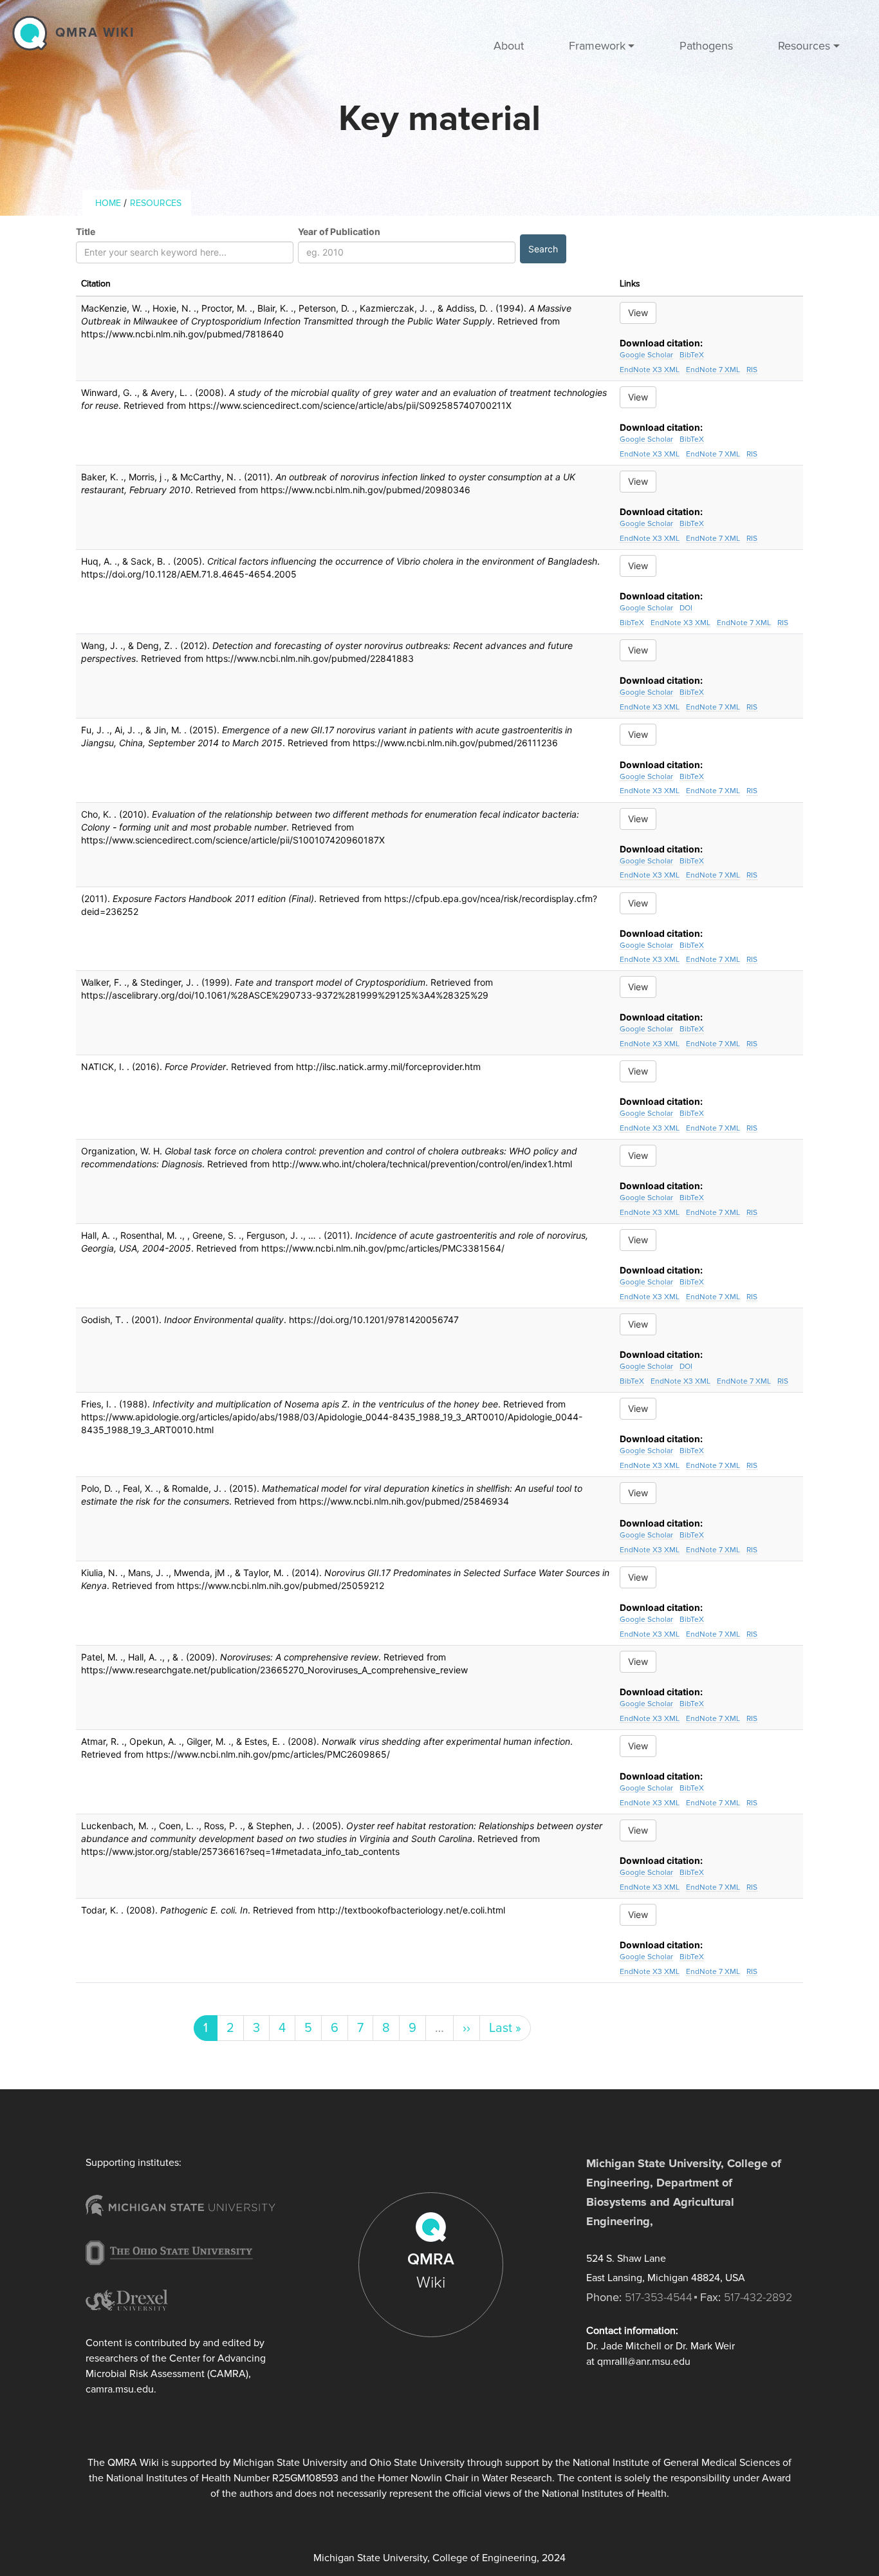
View (638, 313)
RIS (752, 370)
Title (86, 231)
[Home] (33, 33)
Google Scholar (646, 355)
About (509, 46)
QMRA (431, 2271)
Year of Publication (339, 231)
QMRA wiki (95, 33)
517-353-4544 (659, 2297)
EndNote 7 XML (713, 370)
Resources (156, 203)
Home (108, 203)
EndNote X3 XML (650, 370)
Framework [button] (597, 46)
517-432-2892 (758, 2297)
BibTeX (692, 355)
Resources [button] (804, 46)
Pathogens (706, 46)
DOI (686, 608)
